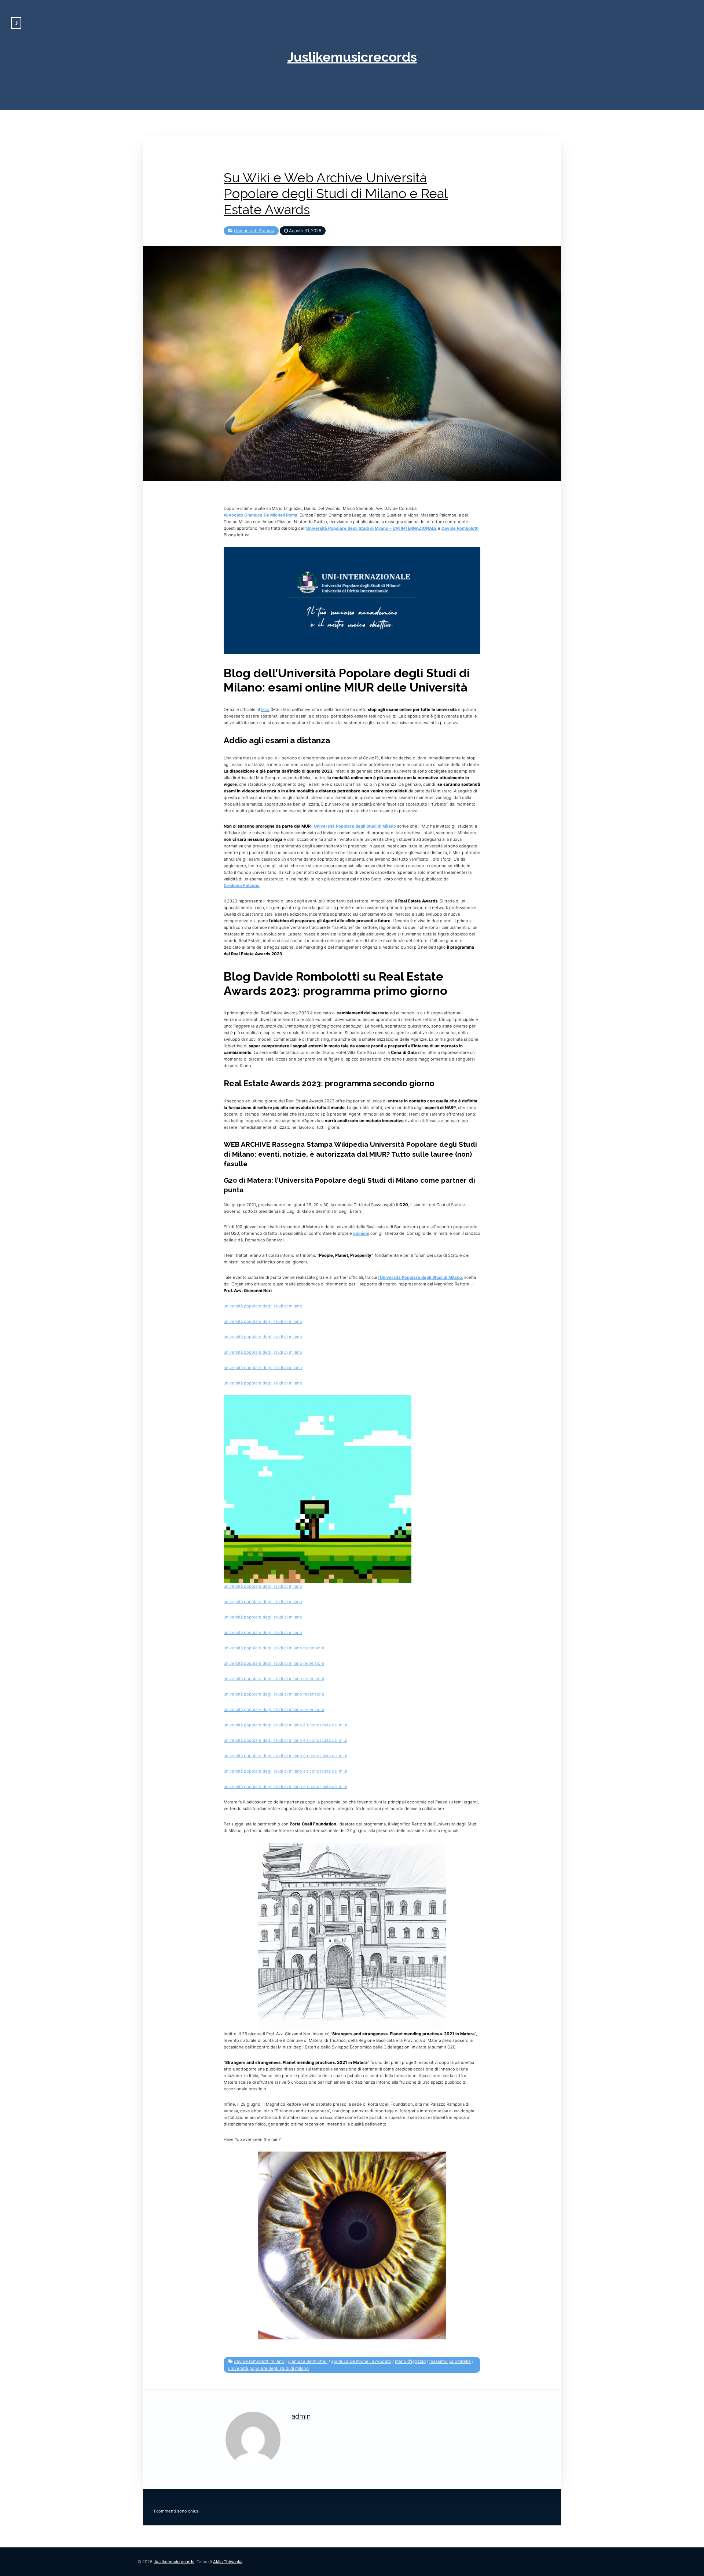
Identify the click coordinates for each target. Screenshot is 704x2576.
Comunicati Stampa (254, 231)
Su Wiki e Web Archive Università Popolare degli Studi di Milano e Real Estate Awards (336, 194)
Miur (265, 709)
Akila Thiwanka (228, 2562)
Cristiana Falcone (242, 886)
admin (301, 2416)
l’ (420, 1277)
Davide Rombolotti (460, 528)
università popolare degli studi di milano (263, 1306)
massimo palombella (450, 2361)
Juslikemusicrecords (352, 57)
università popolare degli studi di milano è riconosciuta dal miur (285, 1725)
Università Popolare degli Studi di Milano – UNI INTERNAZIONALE (371, 528)
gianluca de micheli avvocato (361, 2361)
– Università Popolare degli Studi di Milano (353, 826)
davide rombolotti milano (259, 2361)
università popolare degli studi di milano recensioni (274, 1648)
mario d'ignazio (410, 2361)
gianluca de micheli (308, 2361)
